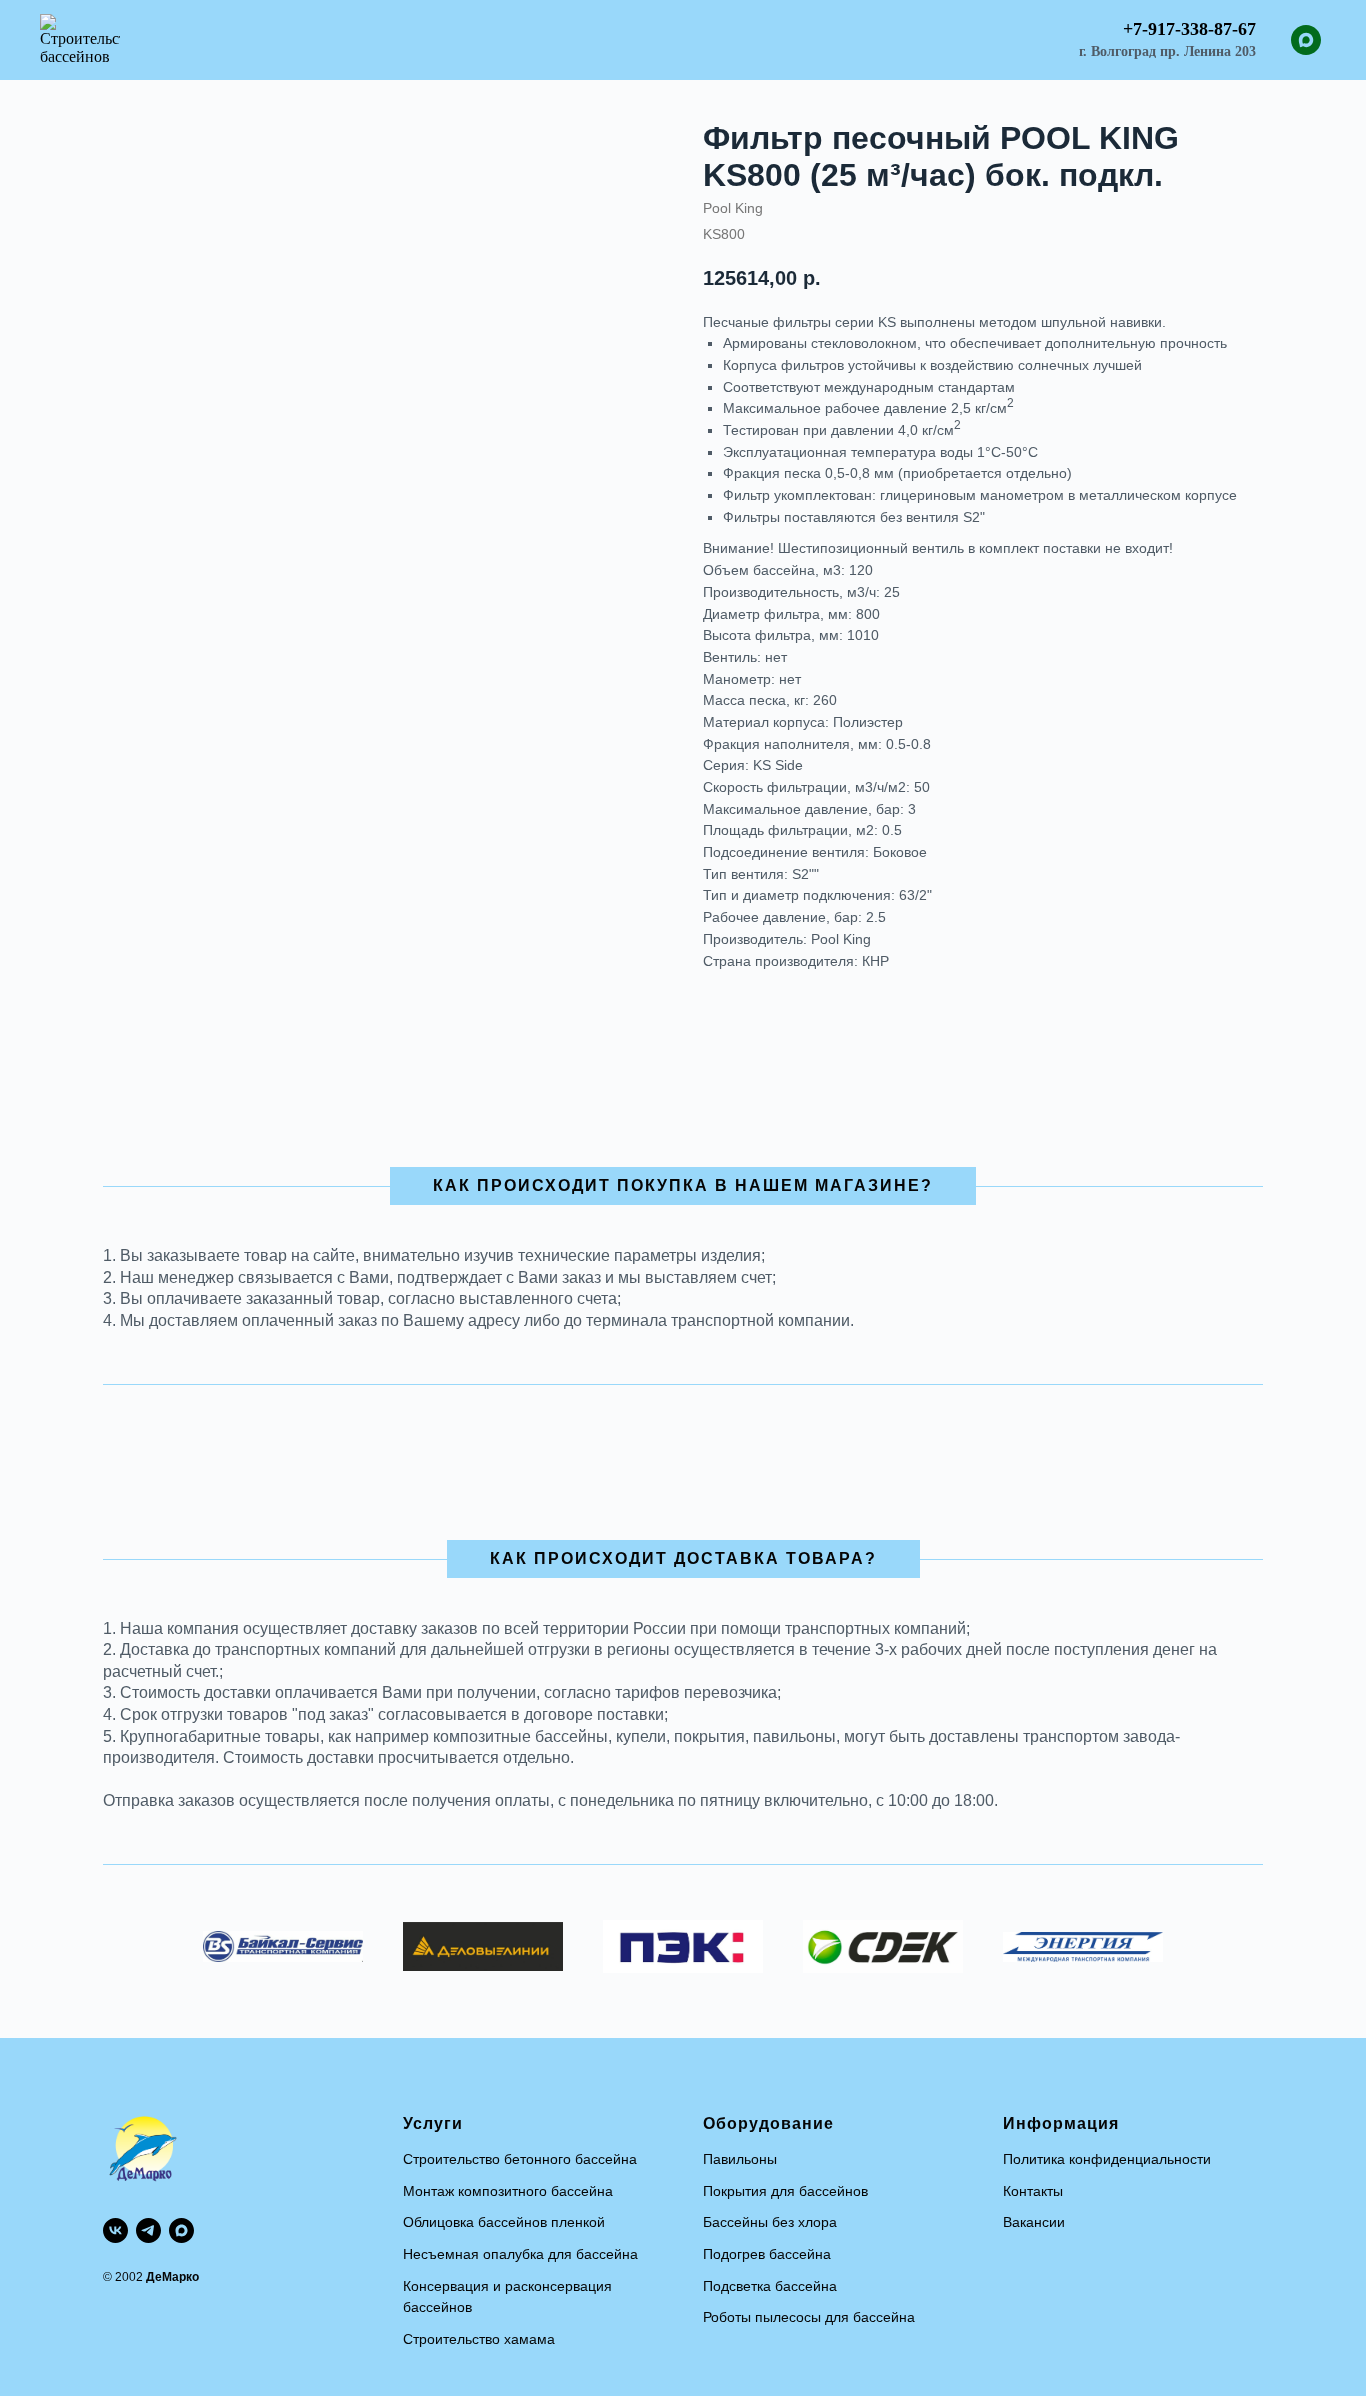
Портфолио (800, 40)
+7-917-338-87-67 (1189, 29)
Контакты (1033, 2191)
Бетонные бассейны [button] (457, 40)
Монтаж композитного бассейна (508, 2191)
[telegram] (148, 2230)
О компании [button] (977, 40)
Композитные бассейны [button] (270, 40)
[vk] (115, 2230)
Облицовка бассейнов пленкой (504, 2222)
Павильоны (740, 2159)
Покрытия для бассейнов (785, 2191)
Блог (889, 40)
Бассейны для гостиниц (644, 40)
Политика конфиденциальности (1107, 2159)
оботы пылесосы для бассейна (813, 2317)
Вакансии (1034, 2222)
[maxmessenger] (1306, 40)
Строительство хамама (479, 2339)
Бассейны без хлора (770, 2222)
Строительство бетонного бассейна (520, 2159)
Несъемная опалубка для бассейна (520, 2254)
